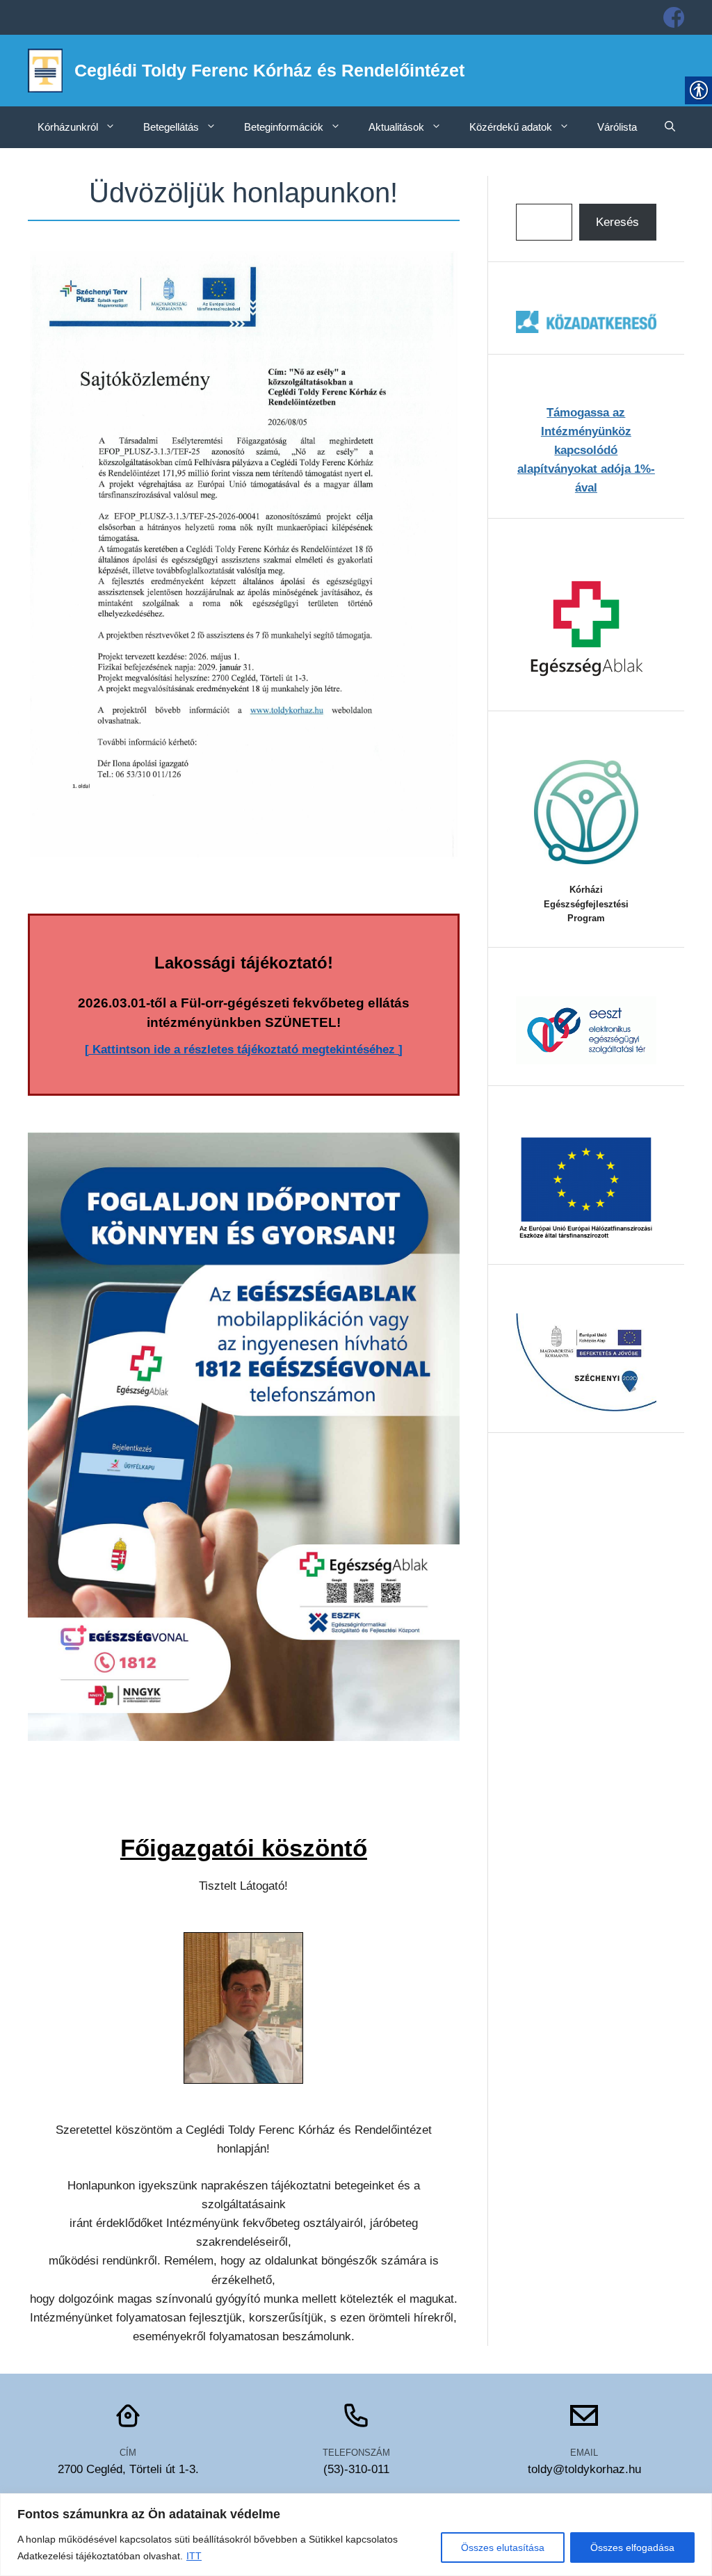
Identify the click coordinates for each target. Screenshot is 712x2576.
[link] (674, 17)
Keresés (617, 222)
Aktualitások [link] (396, 127)
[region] (356, 2535)
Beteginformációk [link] (284, 127)
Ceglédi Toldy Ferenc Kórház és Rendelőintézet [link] (269, 70)
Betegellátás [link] (171, 127)
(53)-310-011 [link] (356, 2469)
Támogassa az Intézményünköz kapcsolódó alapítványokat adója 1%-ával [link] (586, 451)
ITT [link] (194, 2556)
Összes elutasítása (503, 2547)
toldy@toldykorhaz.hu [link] (584, 2469)
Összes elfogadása (632, 2547)
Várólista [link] (617, 127)
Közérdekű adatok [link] (511, 127)
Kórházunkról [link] (68, 127)
